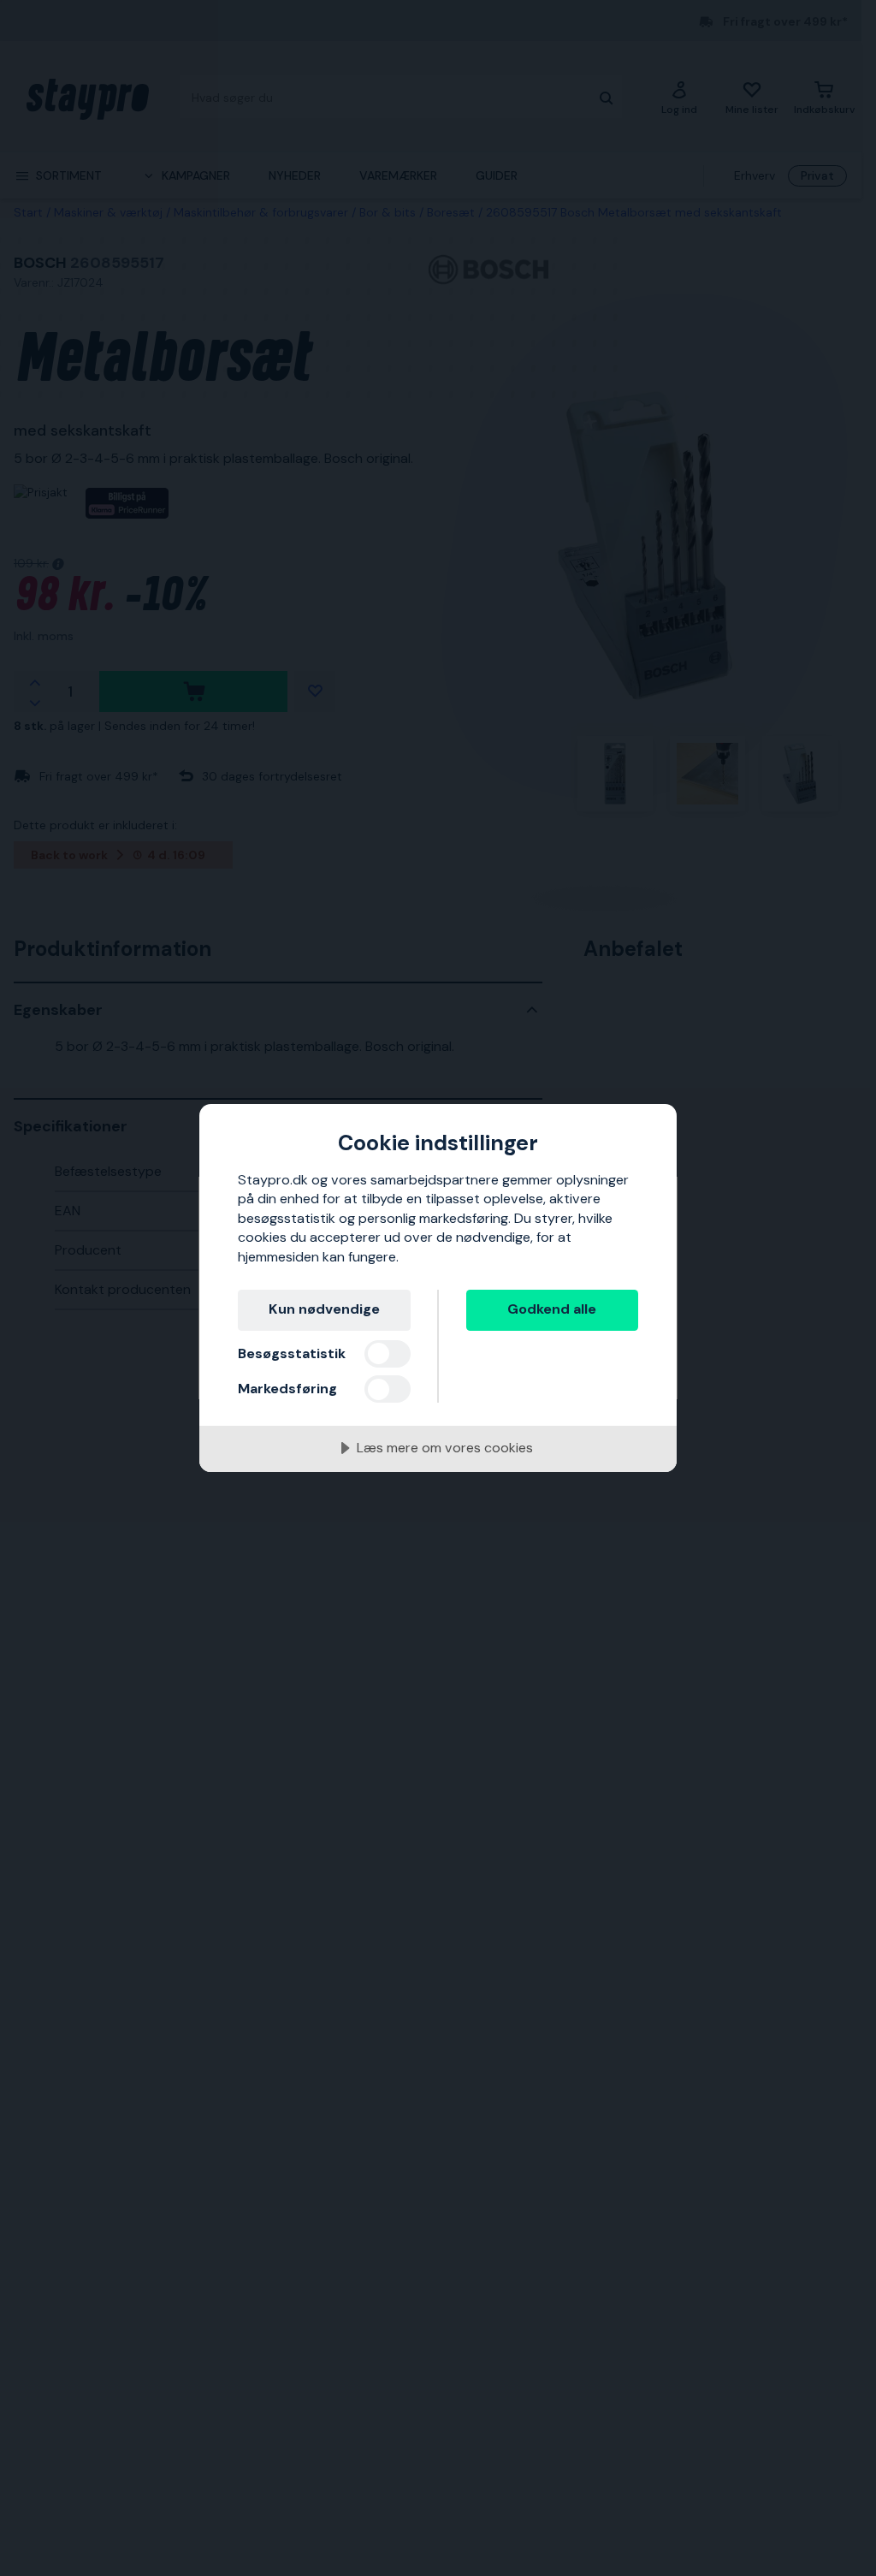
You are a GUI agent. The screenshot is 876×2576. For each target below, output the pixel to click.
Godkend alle (552, 1309)
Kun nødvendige (324, 1309)
